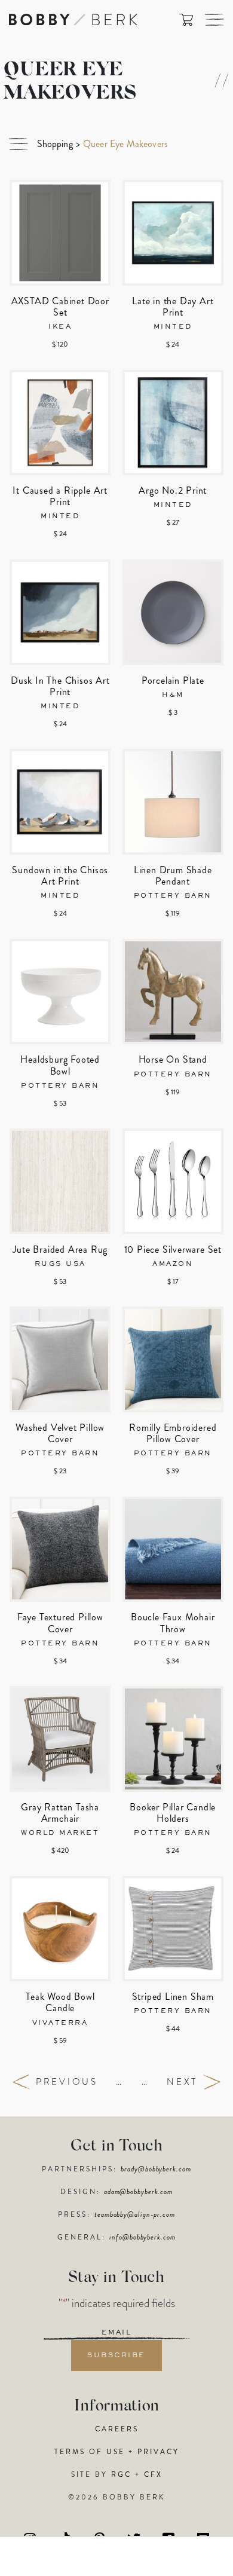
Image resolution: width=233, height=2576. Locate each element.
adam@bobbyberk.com (138, 2192)
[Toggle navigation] (214, 20)
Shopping (55, 144)
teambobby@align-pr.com (135, 2214)
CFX (153, 2474)
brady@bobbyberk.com (156, 2169)
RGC (121, 2474)
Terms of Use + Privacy (117, 2452)
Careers (117, 2429)
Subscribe (116, 2355)
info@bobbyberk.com (142, 2237)
